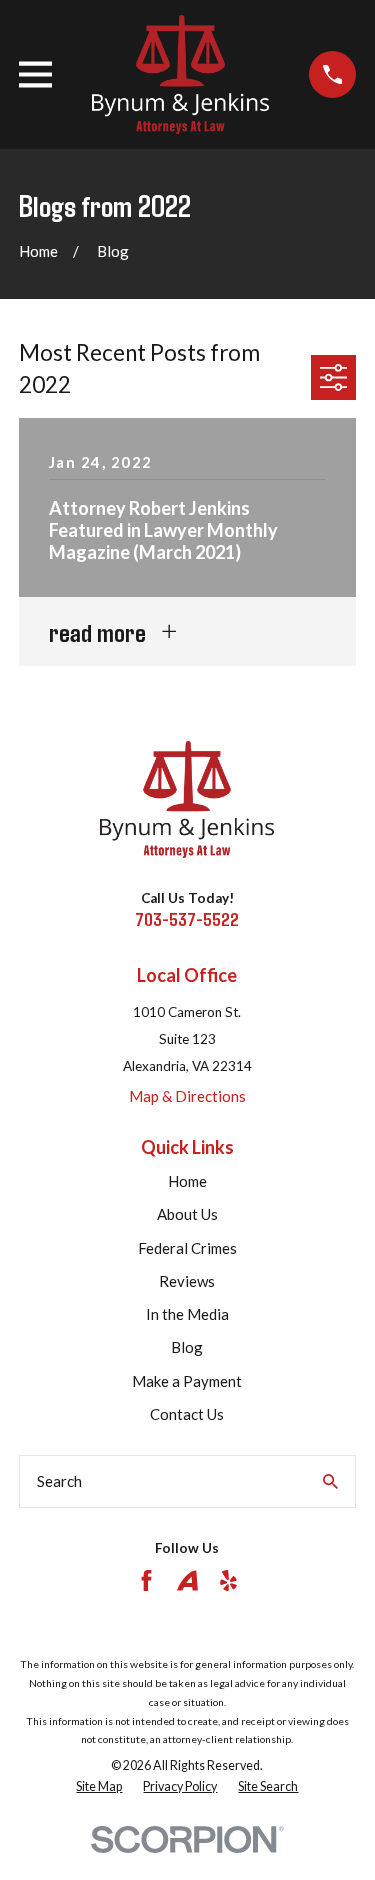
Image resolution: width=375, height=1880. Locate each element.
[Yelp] (228, 1580)
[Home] (180, 74)
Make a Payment (187, 1381)
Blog (187, 1347)
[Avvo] (187, 1580)
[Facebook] (146, 1580)
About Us (187, 1214)
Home (187, 1181)
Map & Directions (187, 1096)
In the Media (187, 1314)
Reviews (187, 1281)
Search (59, 1481)
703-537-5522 (187, 918)
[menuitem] (99, 1787)
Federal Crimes (187, 1248)
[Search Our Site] (330, 1481)
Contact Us (187, 1414)
